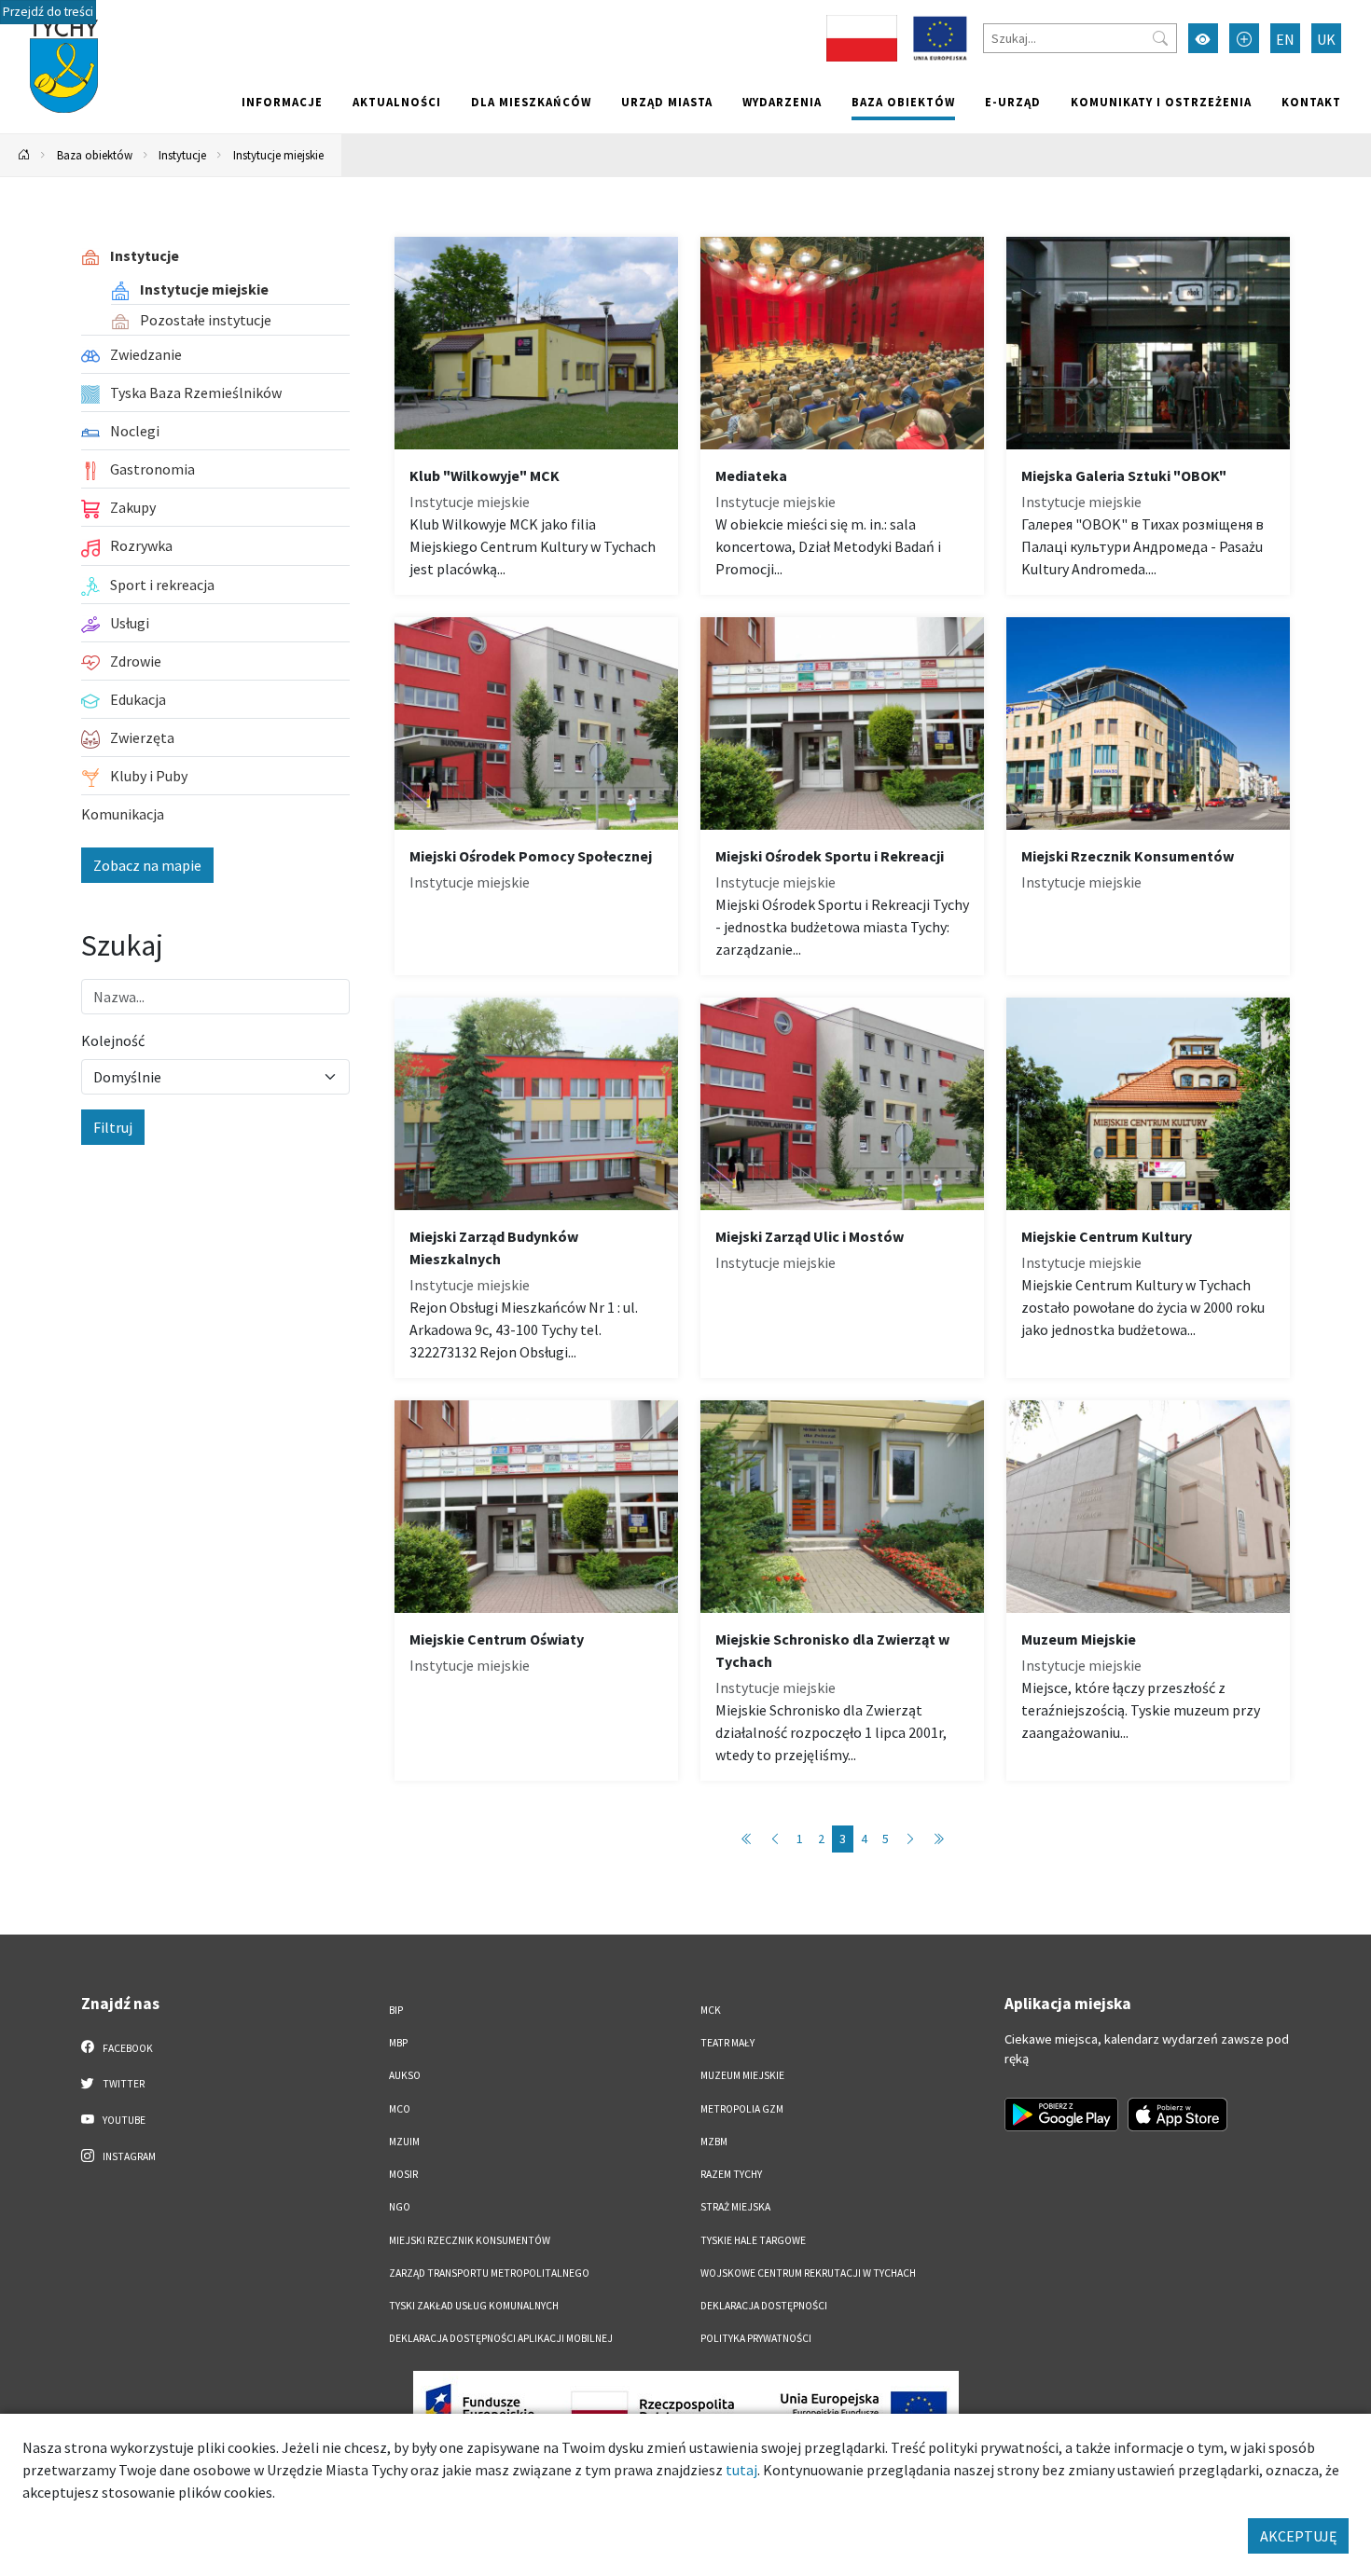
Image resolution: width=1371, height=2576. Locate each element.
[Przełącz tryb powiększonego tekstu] (1244, 38)
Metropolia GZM (742, 2109)
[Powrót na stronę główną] (24, 155)
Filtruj (113, 1127)
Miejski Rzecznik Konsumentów (470, 2240)
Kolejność (113, 1040)
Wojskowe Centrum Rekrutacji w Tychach (808, 2273)
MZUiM (404, 2142)
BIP (396, 2010)
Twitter (123, 2084)
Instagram (128, 2156)
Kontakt (1311, 102)
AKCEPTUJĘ (1298, 2536)
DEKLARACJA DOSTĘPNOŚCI (764, 2306)
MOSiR (403, 2174)
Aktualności (397, 102)
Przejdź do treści (48, 12)
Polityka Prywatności (756, 2338)
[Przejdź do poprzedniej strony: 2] (775, 1839)
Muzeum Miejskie (742, 2075)
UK (1326, 39)
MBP (398, 2043)
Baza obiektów (903, 102)
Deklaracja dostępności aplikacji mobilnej (501, 2338)
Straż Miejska (735, 2207)
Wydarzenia (782, 102)
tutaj (741, 2470)
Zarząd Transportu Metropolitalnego (489, 2273)
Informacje (282, 102)
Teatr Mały (727, 2043)
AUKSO (405, 2075)
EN (1285, 39)
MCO (400, 2109)
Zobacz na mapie (147, 865)
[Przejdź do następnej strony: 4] (910, 1839)
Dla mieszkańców (531, 102)
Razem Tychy (731, 2174)
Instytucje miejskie (278, 155)
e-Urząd (1013, 102)
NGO (400, 2207)
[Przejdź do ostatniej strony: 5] (938, 1839)
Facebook (127, 2048)
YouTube (123, 2120)
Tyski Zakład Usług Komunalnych (474, 2306)
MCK (711, 2010)
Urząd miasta (667, 102)
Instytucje (182, 155)
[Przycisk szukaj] (1160, 38)
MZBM (714, 2142)
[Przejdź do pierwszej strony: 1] (747, 1839)
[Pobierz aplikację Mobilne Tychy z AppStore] (1178, 2115)
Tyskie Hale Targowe (753, 2240)
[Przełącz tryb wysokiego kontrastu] (1203, 38)
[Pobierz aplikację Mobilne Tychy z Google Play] (1061, 2115)
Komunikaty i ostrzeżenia (1161, 102)
